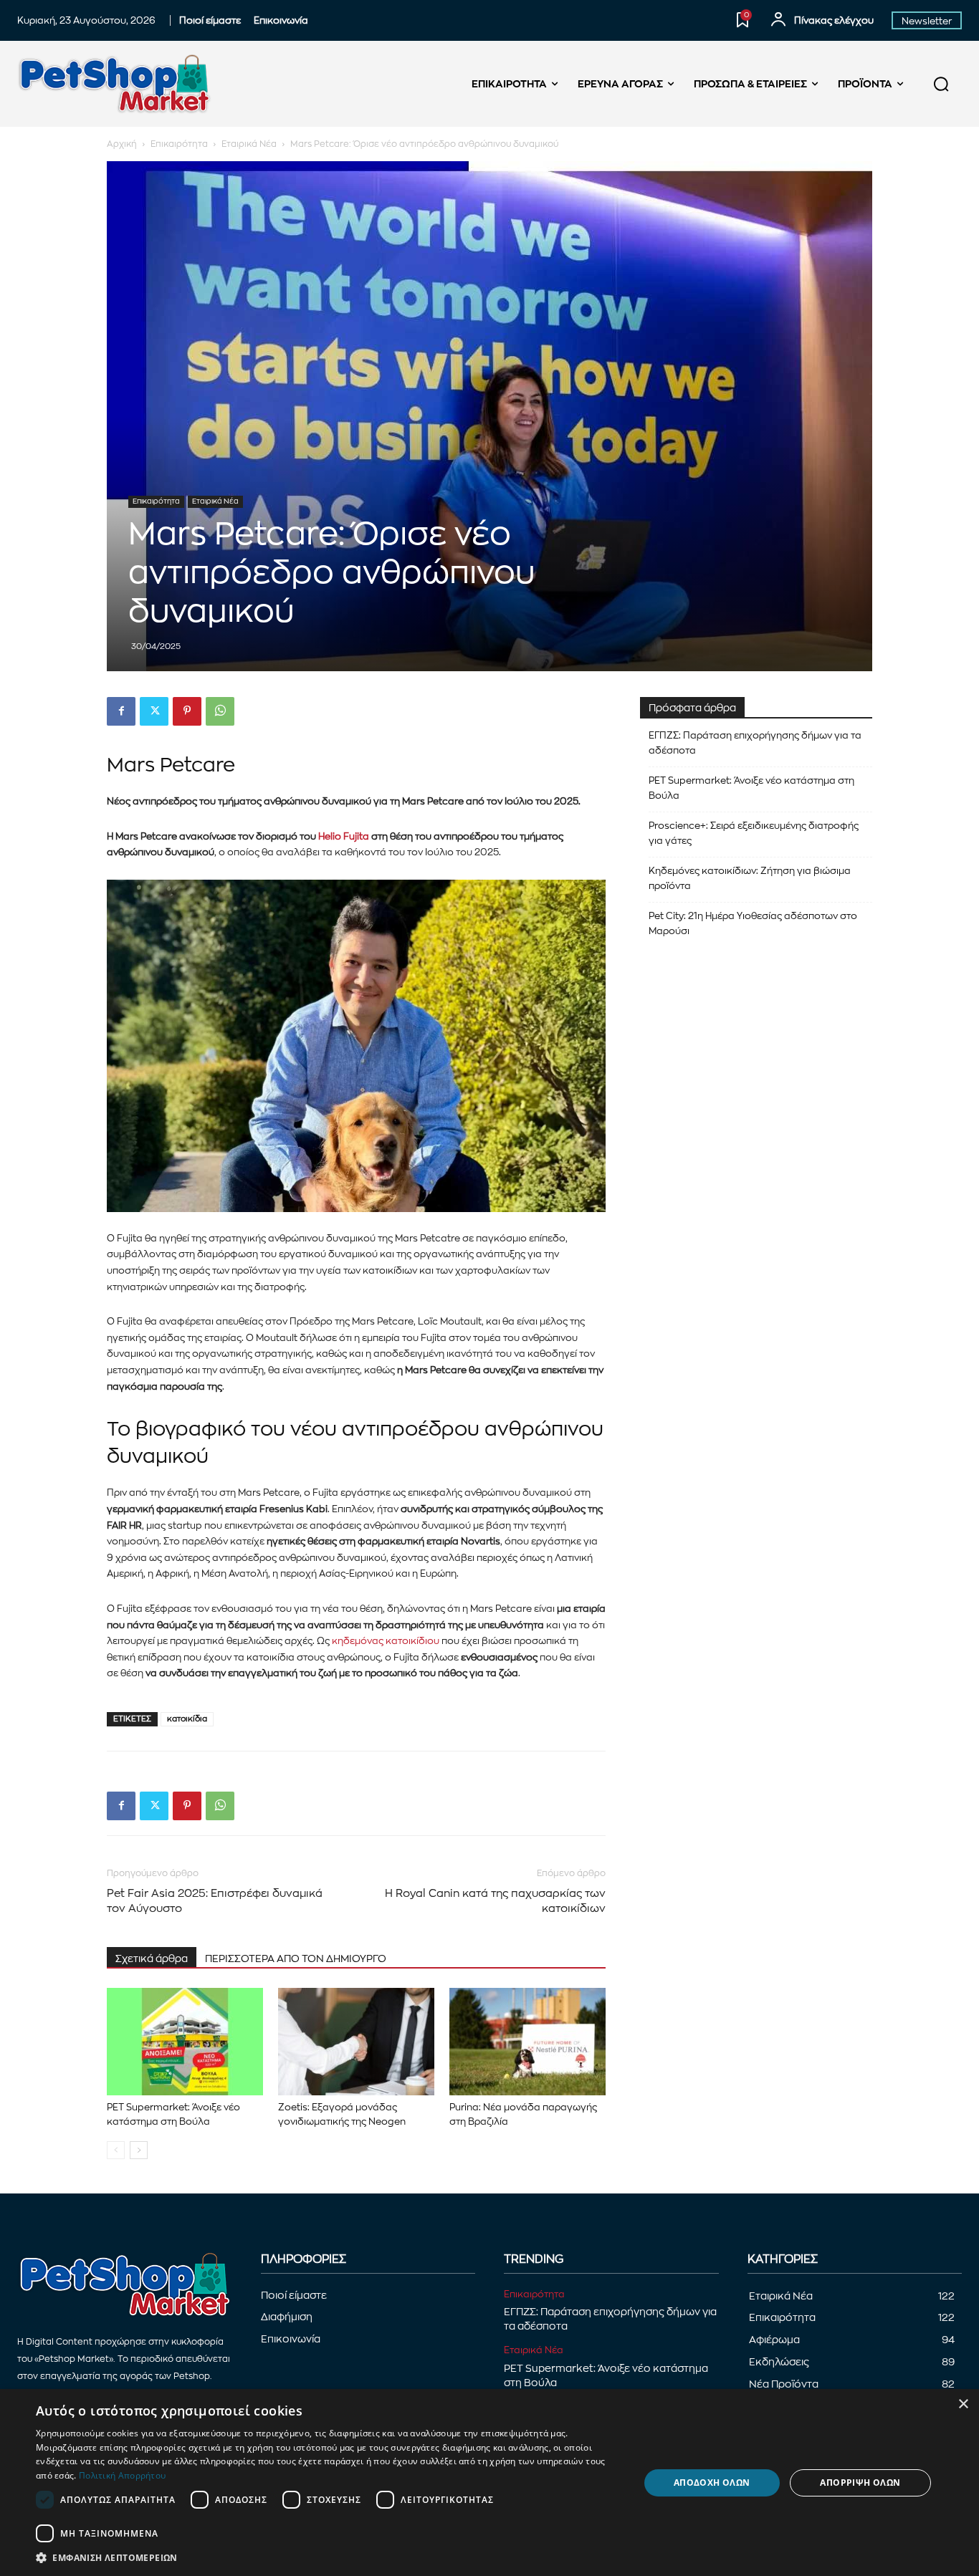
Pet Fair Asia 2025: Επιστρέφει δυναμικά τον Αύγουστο (215, 1901)
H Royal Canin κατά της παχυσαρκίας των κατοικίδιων (495, 1901)
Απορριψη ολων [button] (860, 2483)
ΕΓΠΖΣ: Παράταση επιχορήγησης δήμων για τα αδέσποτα (755, 743)
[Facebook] (121, 711)
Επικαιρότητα (179, 144)
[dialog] (489, 2483)
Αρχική (122, 144)
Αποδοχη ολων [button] (712, 2483)
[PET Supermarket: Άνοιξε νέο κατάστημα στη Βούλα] (185, 2042)
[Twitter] (154, 711)
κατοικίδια (187, 1719)
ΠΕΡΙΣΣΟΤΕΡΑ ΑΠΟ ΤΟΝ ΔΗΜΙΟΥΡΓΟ (296, 1959)
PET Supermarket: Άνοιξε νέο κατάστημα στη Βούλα (751, 788)
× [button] (963, 2404)
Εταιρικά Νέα (249, 144)
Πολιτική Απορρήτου (122, 2475)
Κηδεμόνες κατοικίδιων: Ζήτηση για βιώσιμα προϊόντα (750, 878)
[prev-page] (116, 2150)
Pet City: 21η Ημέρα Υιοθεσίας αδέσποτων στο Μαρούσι (753, 923)
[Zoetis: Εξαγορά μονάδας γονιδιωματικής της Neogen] (356, 2042)
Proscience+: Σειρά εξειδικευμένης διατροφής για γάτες (754, 833)
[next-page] (139, 2150)
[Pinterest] (187, 711)
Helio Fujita (344, 836)
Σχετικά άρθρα (152, 1959)
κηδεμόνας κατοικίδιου (386, 1641)
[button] (941, 84)
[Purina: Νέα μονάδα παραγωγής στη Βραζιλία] (527, 2042)
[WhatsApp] (220, 711)
